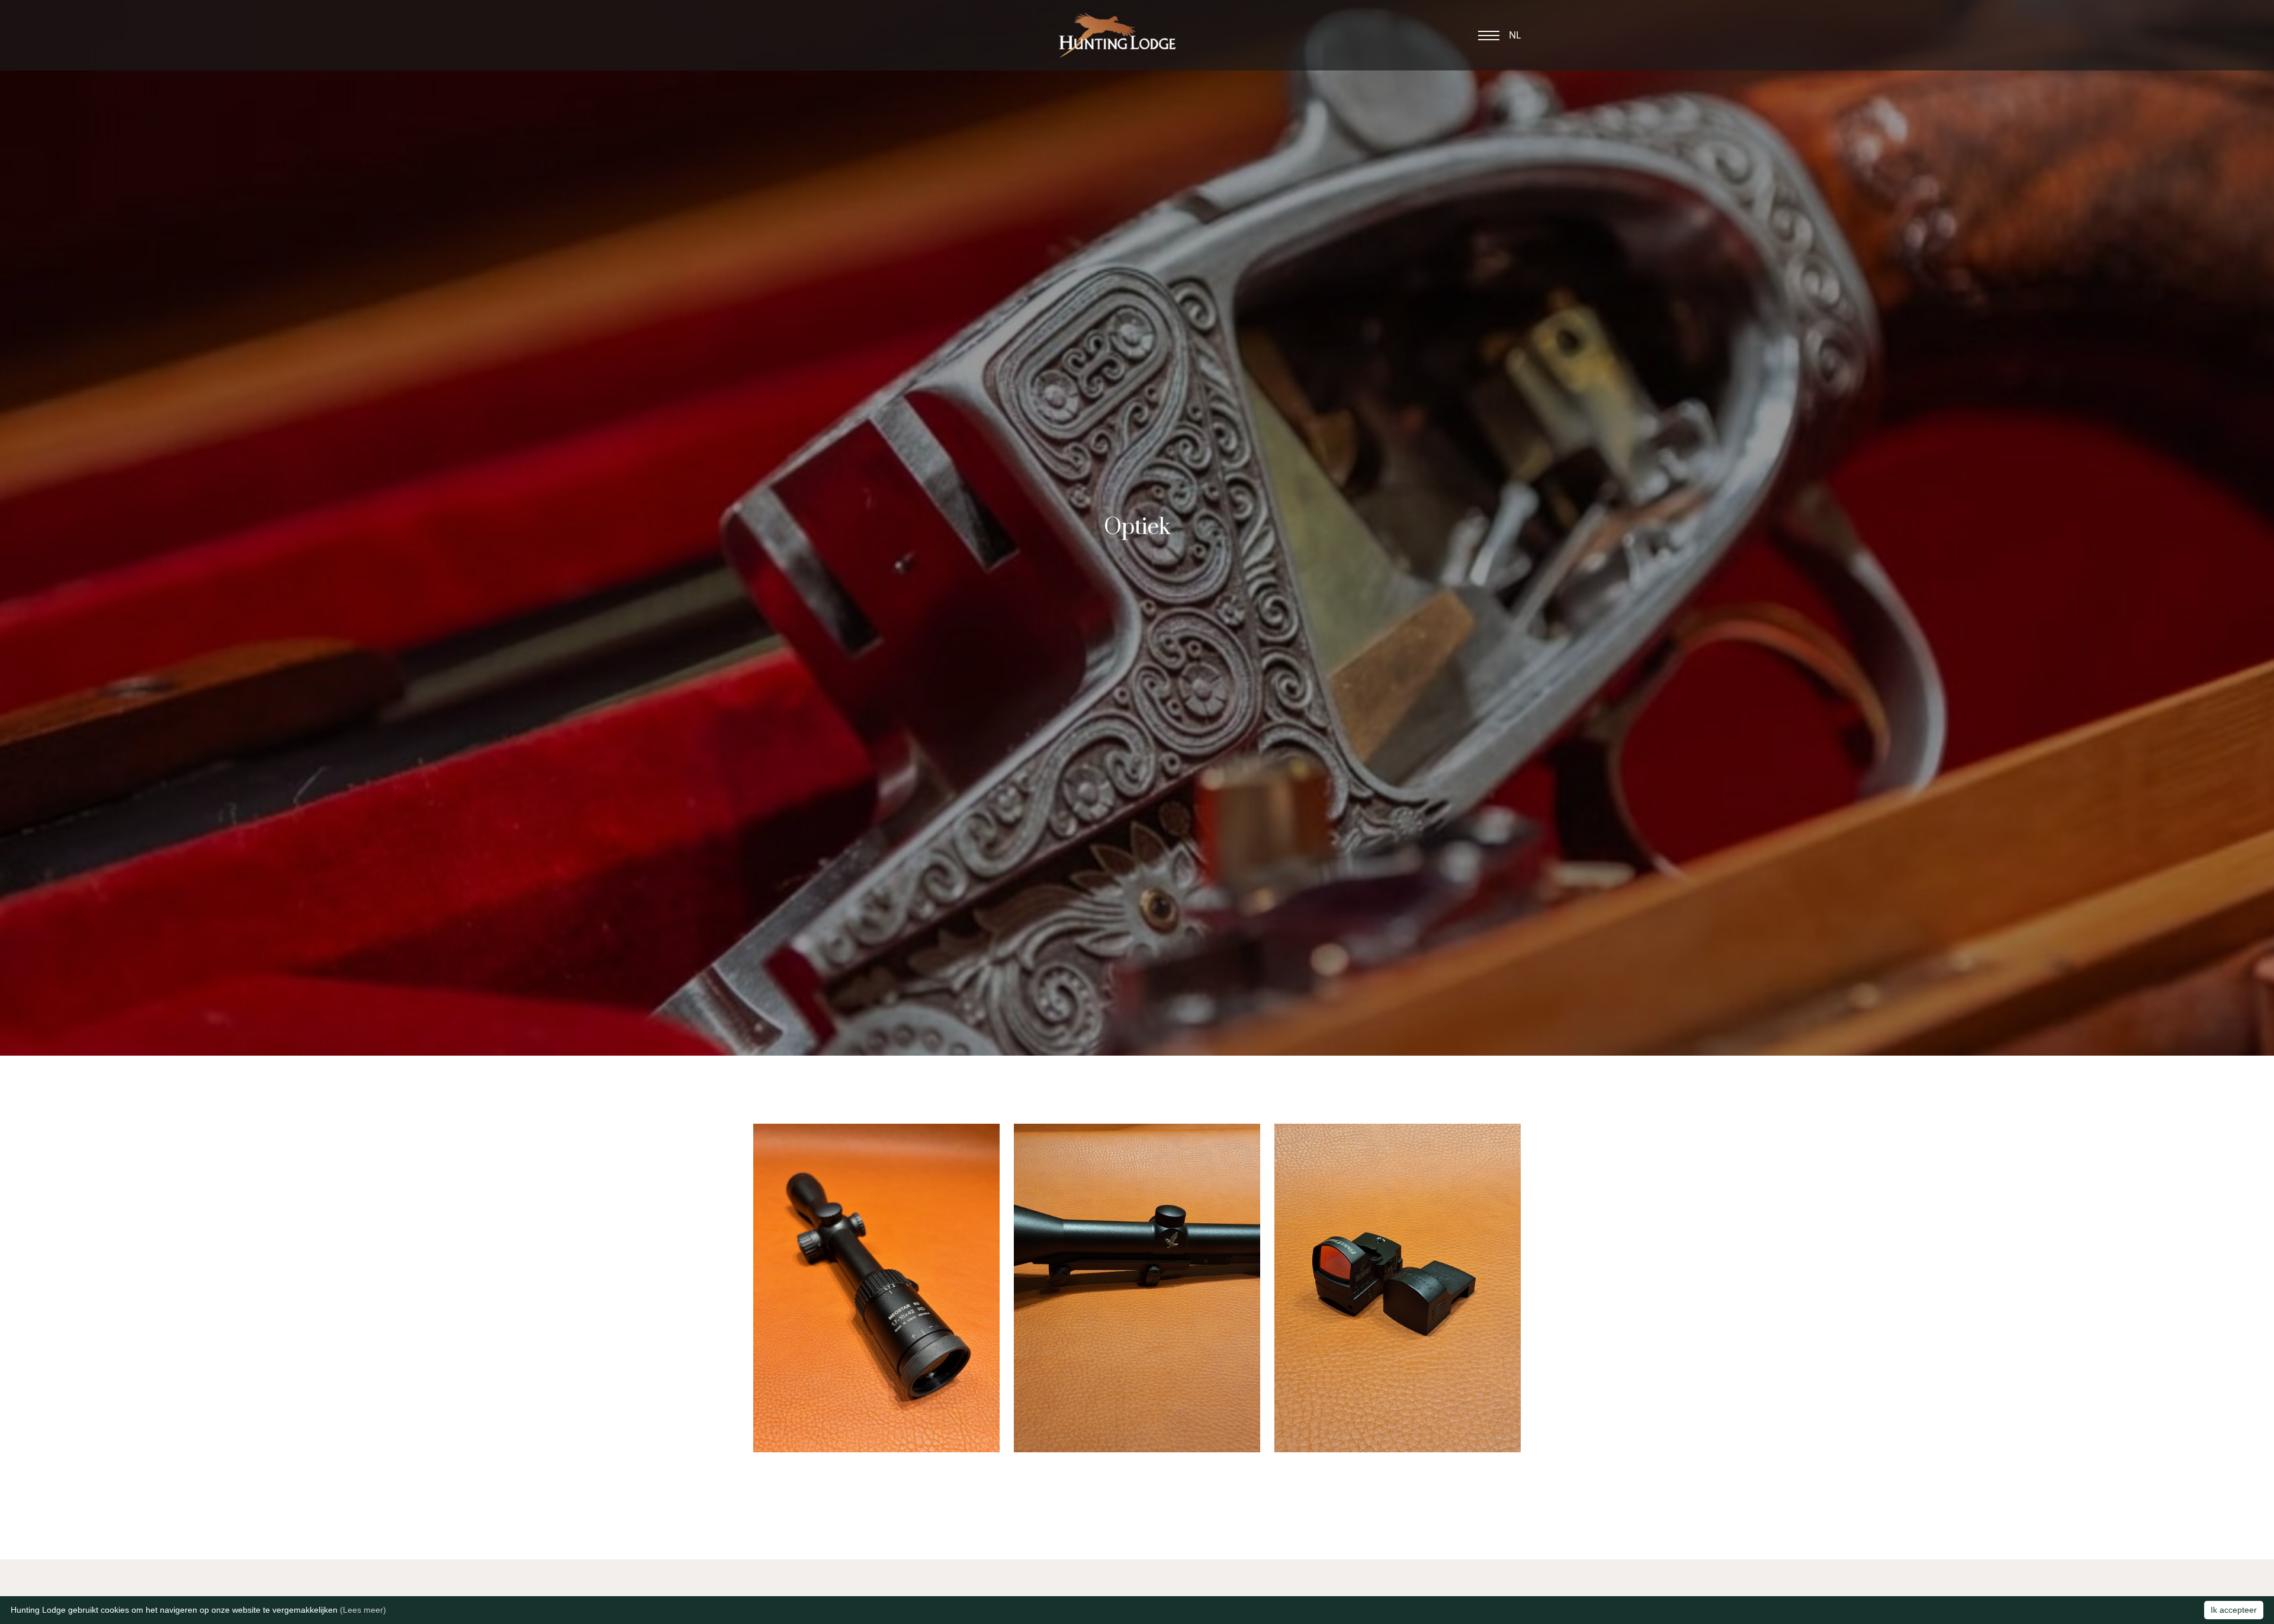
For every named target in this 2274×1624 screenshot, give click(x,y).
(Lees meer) (363, 1610)
